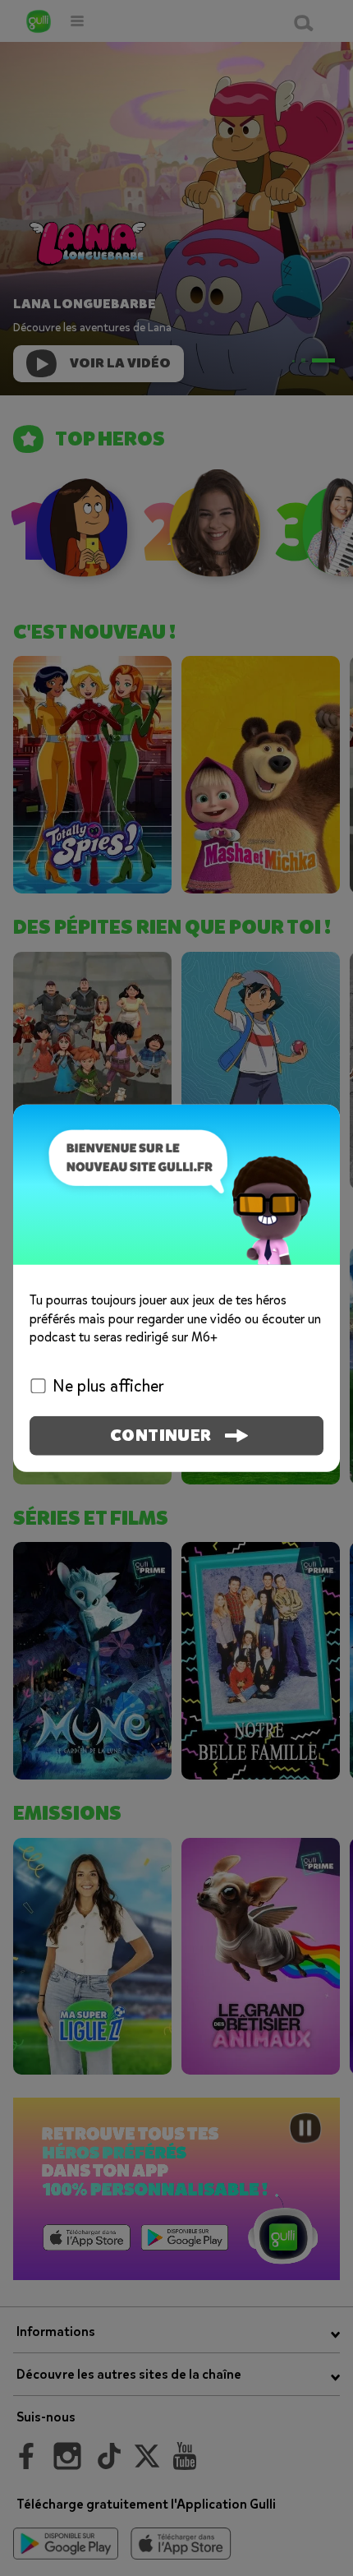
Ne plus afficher (108, 1385)
